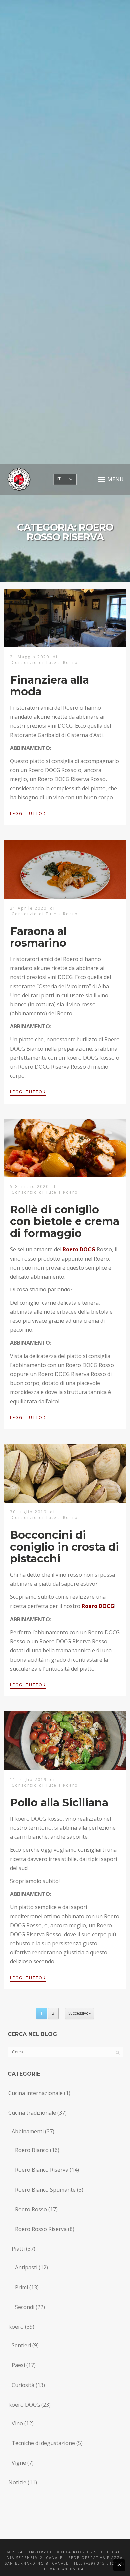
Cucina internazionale (35, 2093)
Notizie (17, 2482)
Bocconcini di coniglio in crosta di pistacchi (64, 1547)
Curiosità (23, 2385)
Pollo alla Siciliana (59, 1803)
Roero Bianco (32, 2150)
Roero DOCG (24, 2405)
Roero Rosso (31, 2209)
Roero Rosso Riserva (41, 2229)
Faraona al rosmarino (38, 937)
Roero (16, 2327)
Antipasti (26, 2267)
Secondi (25, 2307)
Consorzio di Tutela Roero (45, 662)
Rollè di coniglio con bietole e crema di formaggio (65, 1221)
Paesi (18, 2365)
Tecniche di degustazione (43, 2443)
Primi (21, 2287)
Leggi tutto (28, 813)
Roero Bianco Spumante (45, 2190)
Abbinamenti (28, 2131)
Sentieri (21, 2345)
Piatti (18, 2249)
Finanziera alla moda (49, 686)
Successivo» (79, 2013)
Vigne (19, 2463)
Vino (17, 2423)
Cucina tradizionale (32, 2113)
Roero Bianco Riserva (42, 2170)
